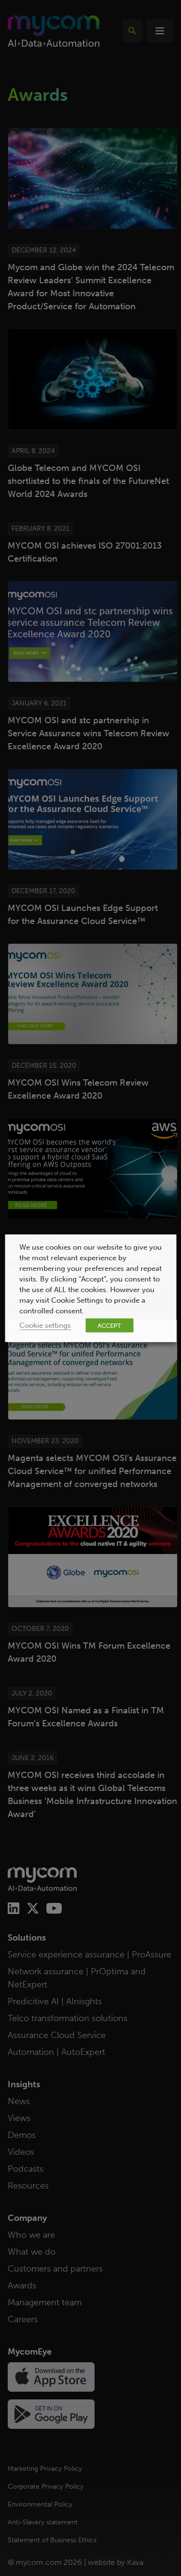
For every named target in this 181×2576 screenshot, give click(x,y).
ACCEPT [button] (109, 1325)
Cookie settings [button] (45, 1325)
